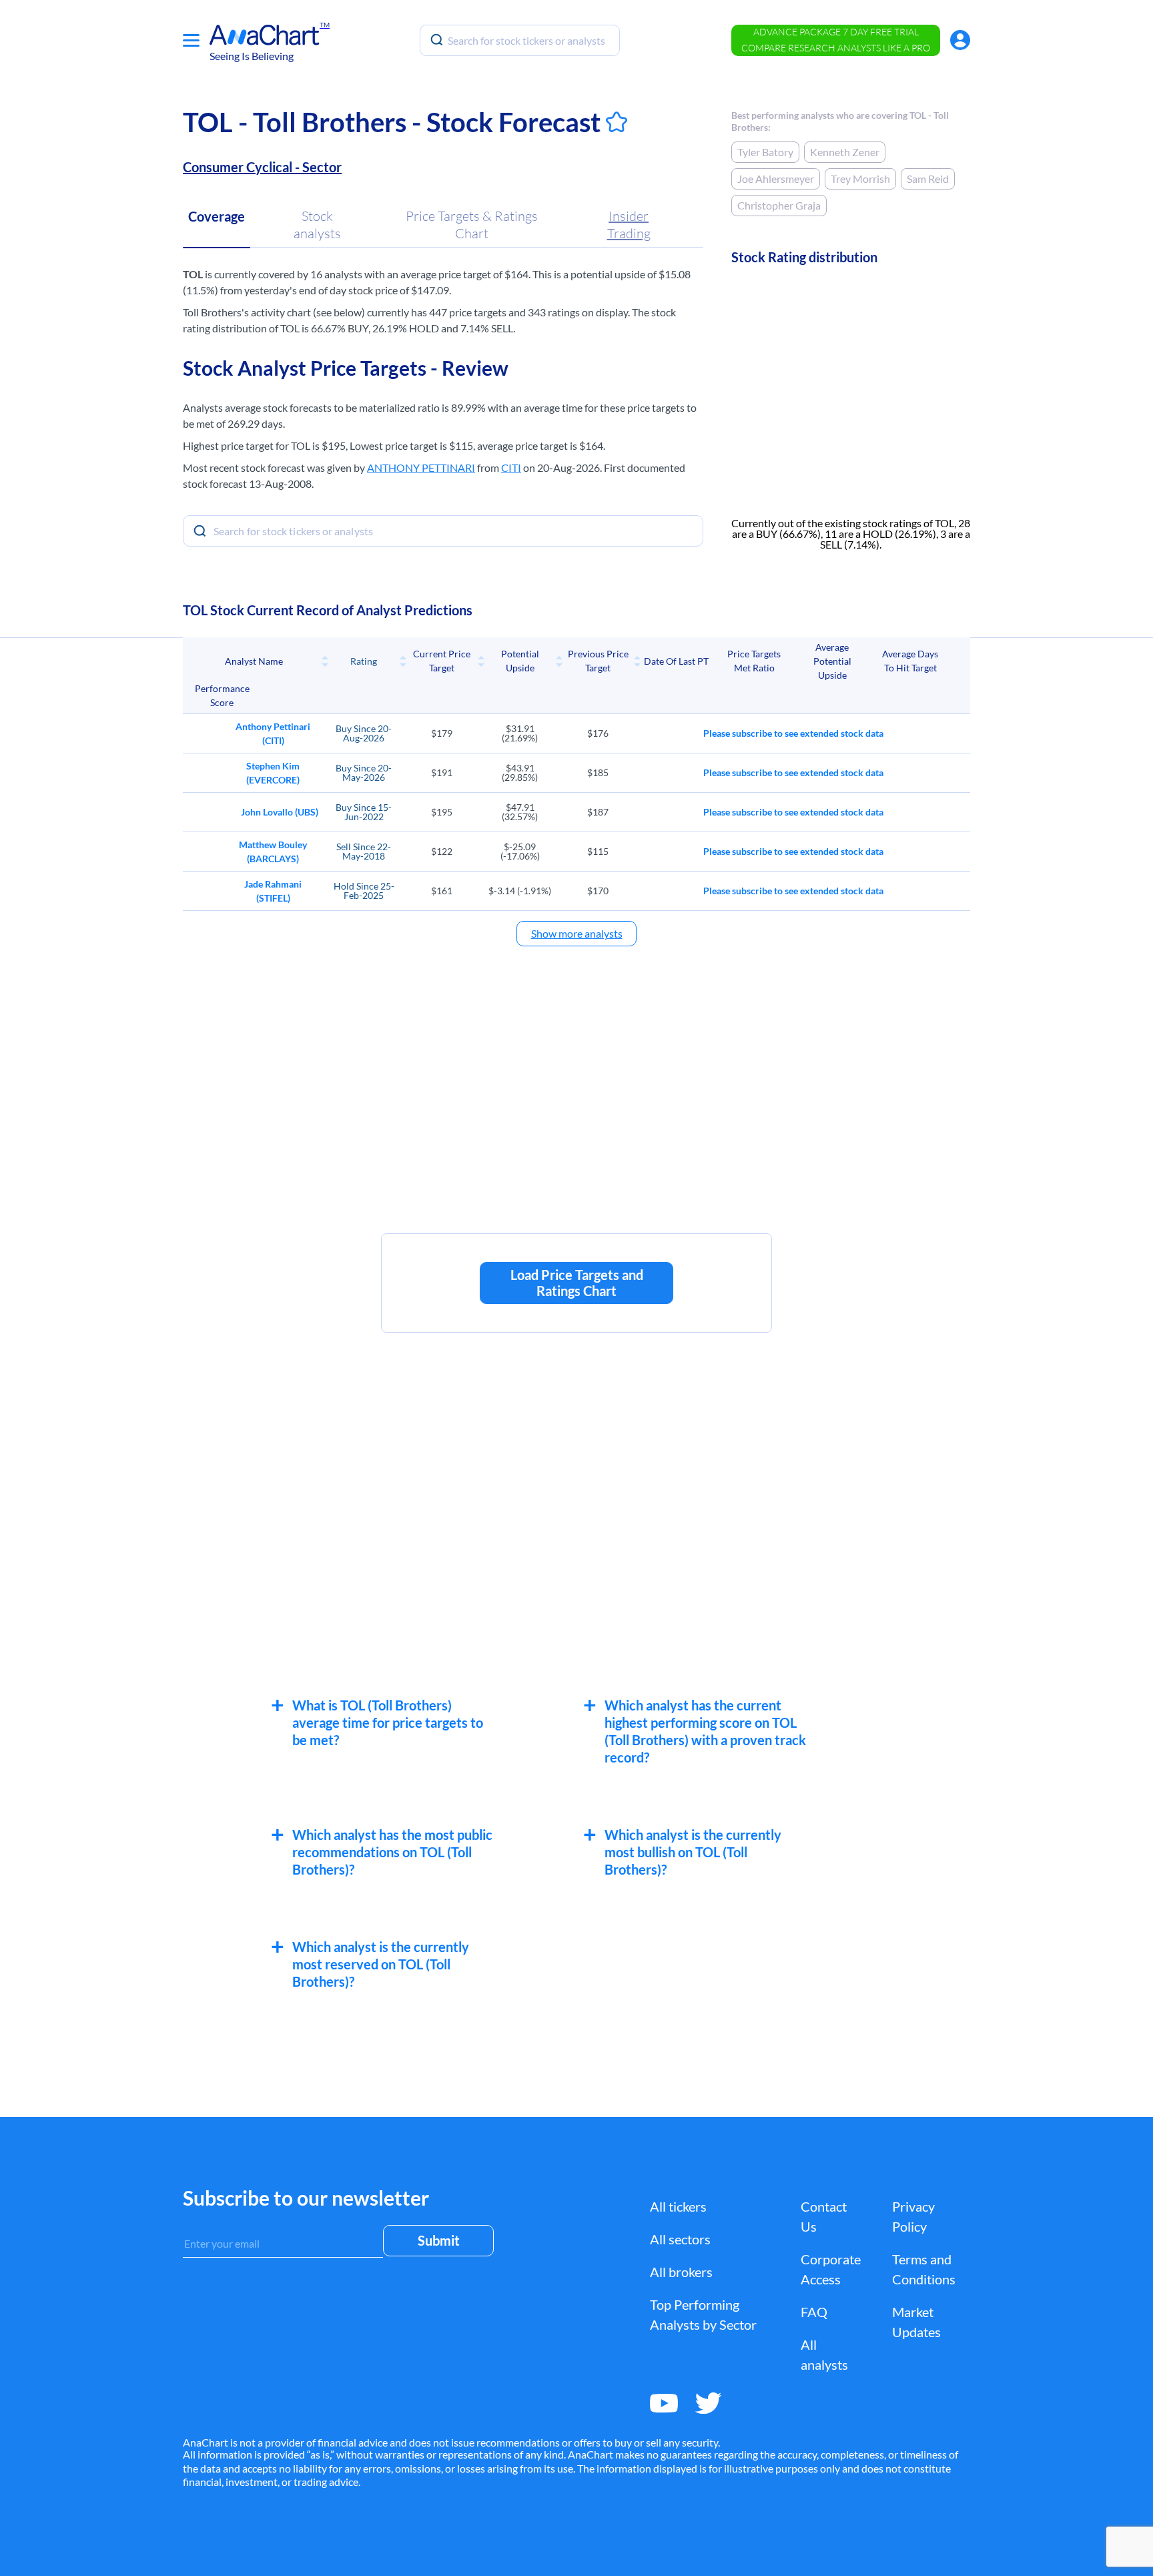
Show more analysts (577, 933)
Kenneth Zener (845, 152)
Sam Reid (928, 179)
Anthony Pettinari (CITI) (273, 733)
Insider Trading (629, 225)
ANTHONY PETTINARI (421, 467)
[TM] (265, 35)
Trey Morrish (860, 179)
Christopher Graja (779, 205)
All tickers (678, 2206)
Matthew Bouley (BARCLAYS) (273, 852)
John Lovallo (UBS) (280, 812)
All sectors (680, 2239)
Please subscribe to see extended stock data (793, 733)
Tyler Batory (765, 152)
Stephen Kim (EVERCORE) (273, 773)
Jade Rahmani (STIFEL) (273, 891)
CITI (511, 467)
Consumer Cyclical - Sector (262, 167)
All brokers (681, 2272)
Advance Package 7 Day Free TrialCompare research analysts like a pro (836, 40)
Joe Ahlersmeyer (776, 179)
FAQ (814, 2312)
